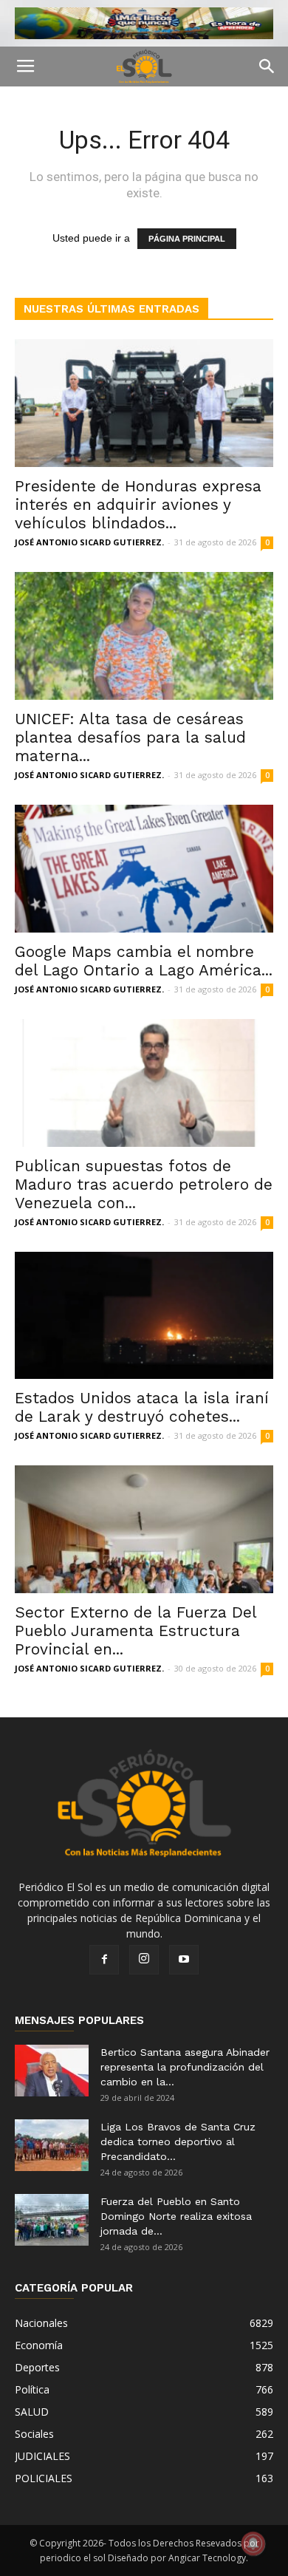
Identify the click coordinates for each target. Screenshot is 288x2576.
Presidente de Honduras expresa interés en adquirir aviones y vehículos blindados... (138, 504)
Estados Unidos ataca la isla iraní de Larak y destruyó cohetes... (142, 1407)
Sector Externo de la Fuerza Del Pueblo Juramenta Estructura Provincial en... (136, 1631)
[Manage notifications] (253, 2543)
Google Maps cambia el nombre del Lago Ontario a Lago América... (144, 961)
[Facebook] (104, 1960)
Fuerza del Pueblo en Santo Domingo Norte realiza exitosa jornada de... (176, 2216)
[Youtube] (184, 1960)
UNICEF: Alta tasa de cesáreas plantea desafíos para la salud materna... (130, 737)
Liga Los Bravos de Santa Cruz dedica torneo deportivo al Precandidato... (178, 2141)
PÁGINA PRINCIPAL (187, 239)
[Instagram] (144, 1960)
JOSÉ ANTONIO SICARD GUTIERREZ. (89, 542)
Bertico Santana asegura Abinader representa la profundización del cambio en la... (185, 2067)
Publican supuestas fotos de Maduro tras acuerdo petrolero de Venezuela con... (144, 1184)
